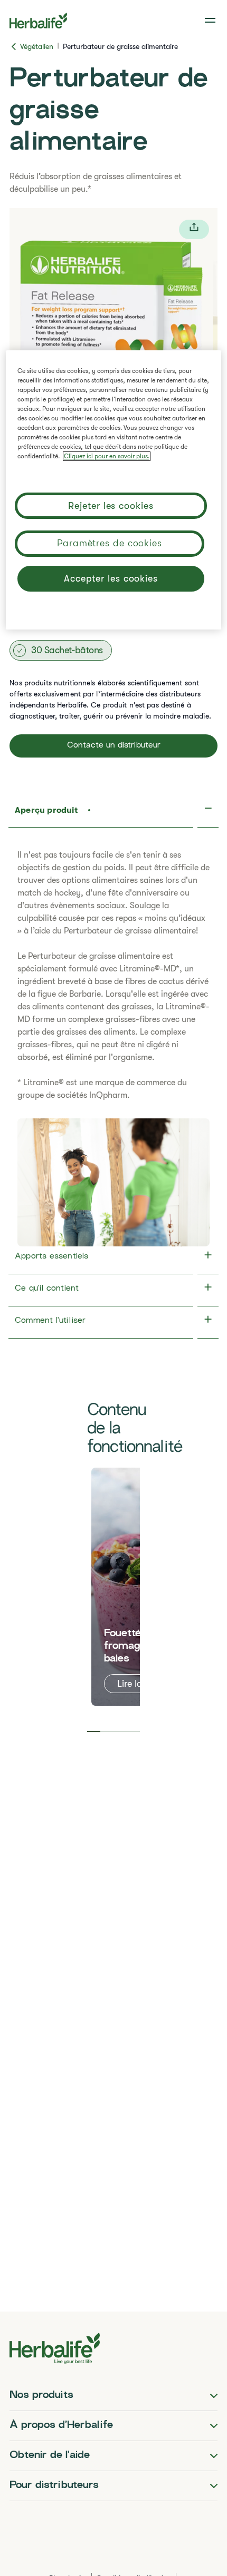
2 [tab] (107, 1732)
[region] (114, 490)
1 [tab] (94, 1732)
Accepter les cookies (111, 578)
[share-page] (194, 229)
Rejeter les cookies (111, 506)
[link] (211, 21)
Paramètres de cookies (110, 543)
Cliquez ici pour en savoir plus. (107, 456)
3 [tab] (120, 1732)
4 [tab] (133, 1732)
